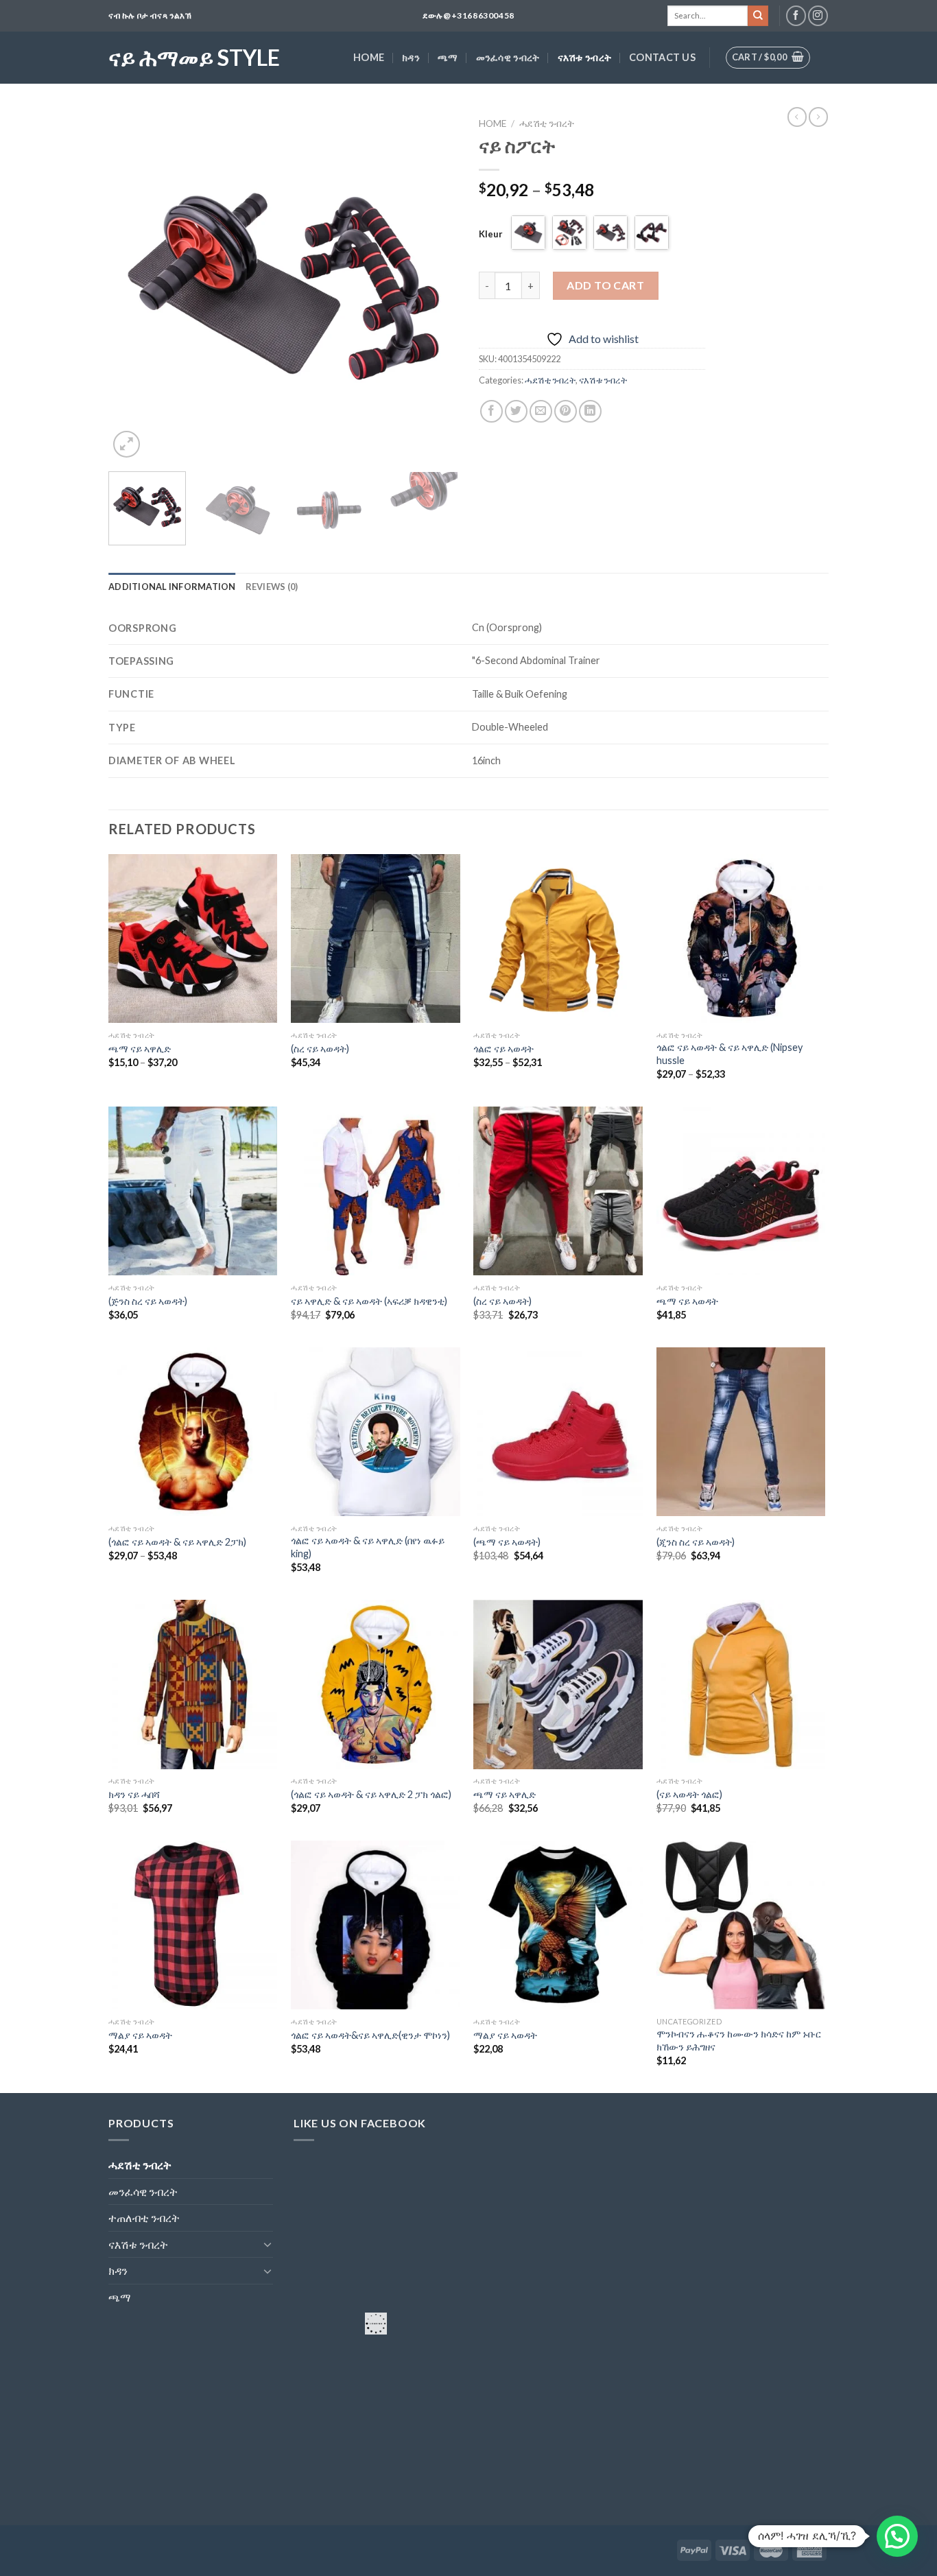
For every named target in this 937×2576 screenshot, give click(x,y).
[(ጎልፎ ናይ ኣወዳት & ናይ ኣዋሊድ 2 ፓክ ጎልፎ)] (376, 1685)
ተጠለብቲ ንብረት (144, 2218)
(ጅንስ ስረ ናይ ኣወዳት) (148, 1301)
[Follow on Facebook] (796, 15)
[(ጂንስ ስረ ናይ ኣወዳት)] (741, 1432)
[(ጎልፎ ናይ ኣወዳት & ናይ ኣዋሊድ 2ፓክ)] (193, 1432)
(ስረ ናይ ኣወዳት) (320, 1049)
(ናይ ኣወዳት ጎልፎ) (689, 1794)
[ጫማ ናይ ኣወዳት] (741, 1191)
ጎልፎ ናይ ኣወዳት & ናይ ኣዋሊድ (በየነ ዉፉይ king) (368, 1547)
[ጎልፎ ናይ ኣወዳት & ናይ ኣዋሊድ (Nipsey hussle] (741, 939)
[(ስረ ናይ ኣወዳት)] (376, 939)
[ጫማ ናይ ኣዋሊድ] (193, 939)
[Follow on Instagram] (818, 15)
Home (369, 57)
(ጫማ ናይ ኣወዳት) (507, 1542)
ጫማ (448, 57)
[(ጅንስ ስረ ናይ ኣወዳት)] (193, 1191)
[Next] (434, 286)
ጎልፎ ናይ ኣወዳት (503, 1049)
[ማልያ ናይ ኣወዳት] (193, 1925)
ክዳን (411, 57)
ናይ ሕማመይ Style (194, 58)
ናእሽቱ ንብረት (585, 57)
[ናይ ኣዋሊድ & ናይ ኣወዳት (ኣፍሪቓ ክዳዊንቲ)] (376, 1191)
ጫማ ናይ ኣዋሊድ (140, 1049)
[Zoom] (127, 444)
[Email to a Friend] (541, 411)
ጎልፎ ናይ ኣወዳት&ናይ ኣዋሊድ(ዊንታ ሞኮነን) (370, 2035)
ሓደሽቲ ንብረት (547, 123)
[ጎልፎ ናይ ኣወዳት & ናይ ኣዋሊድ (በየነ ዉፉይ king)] (376, 1432)
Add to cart (605, 285)
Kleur (491, 234)
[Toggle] (268, 2244)
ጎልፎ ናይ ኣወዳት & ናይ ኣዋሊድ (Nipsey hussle (730, 1054)
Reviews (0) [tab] (272, 587)
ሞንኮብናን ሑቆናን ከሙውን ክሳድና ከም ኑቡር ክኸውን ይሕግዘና (739, 2040)
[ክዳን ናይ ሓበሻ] (193, 1685)
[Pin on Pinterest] (566, 411)
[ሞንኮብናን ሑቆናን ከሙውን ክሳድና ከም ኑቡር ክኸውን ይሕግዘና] (741, 1925)
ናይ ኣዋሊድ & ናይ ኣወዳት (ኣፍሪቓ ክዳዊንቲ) (369, 1301)
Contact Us (662, 57)
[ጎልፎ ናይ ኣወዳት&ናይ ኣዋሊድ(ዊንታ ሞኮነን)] (376, 1925)
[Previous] (132, 286)
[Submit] (758, 16)
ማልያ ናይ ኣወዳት (140, 2035)
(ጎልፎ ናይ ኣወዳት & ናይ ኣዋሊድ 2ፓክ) (177, 1542)
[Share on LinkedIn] (590, 411)
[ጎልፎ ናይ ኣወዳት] (558, 939)
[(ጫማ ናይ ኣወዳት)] (558, 1432)
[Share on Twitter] (516, 411)
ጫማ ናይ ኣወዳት (687, 1301)
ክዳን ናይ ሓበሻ (134, 1794)
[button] (897, 2536)
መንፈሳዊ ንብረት (508, 57)
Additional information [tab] (172, 587)
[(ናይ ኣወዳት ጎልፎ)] (741, 1685)
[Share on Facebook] (491, 411)
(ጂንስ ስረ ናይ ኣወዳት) (696, 1542)
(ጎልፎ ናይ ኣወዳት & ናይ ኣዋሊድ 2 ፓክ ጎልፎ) (371, 1794)
